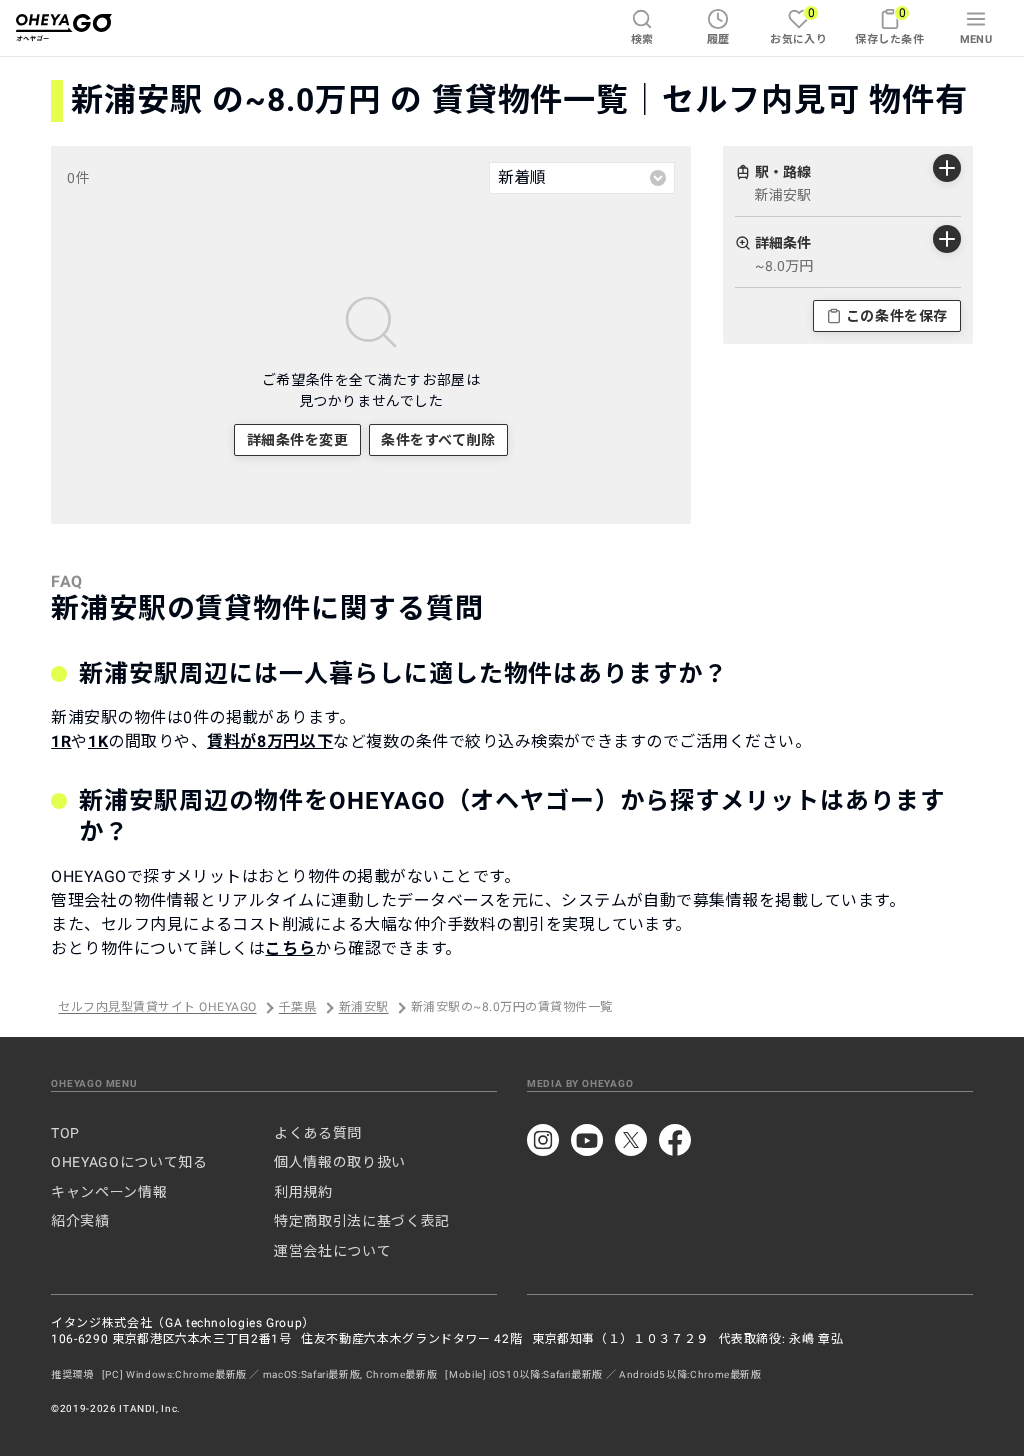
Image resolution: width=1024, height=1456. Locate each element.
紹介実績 (80, 1221)
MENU (976, 39)
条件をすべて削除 (438, 440)
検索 (642, 39)
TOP (65, 1133)
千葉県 (297, 1008)
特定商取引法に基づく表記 (362, 1221)
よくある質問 (318, 1133)
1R (61, 741)
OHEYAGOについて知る (129, 1162)
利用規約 (303, 1192)
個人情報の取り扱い (340, 1162)
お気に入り (798, 25)
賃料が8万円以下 (270, 741)
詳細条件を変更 (298, 440)
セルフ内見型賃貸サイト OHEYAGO (157, 1008)
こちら (290, 948)
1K (98, 741)
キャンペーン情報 (109, 1192)
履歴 (718, 39)
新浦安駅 (364, 1008)
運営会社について (332, 1251)
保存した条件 (889, 25)
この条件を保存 (897, 316)
